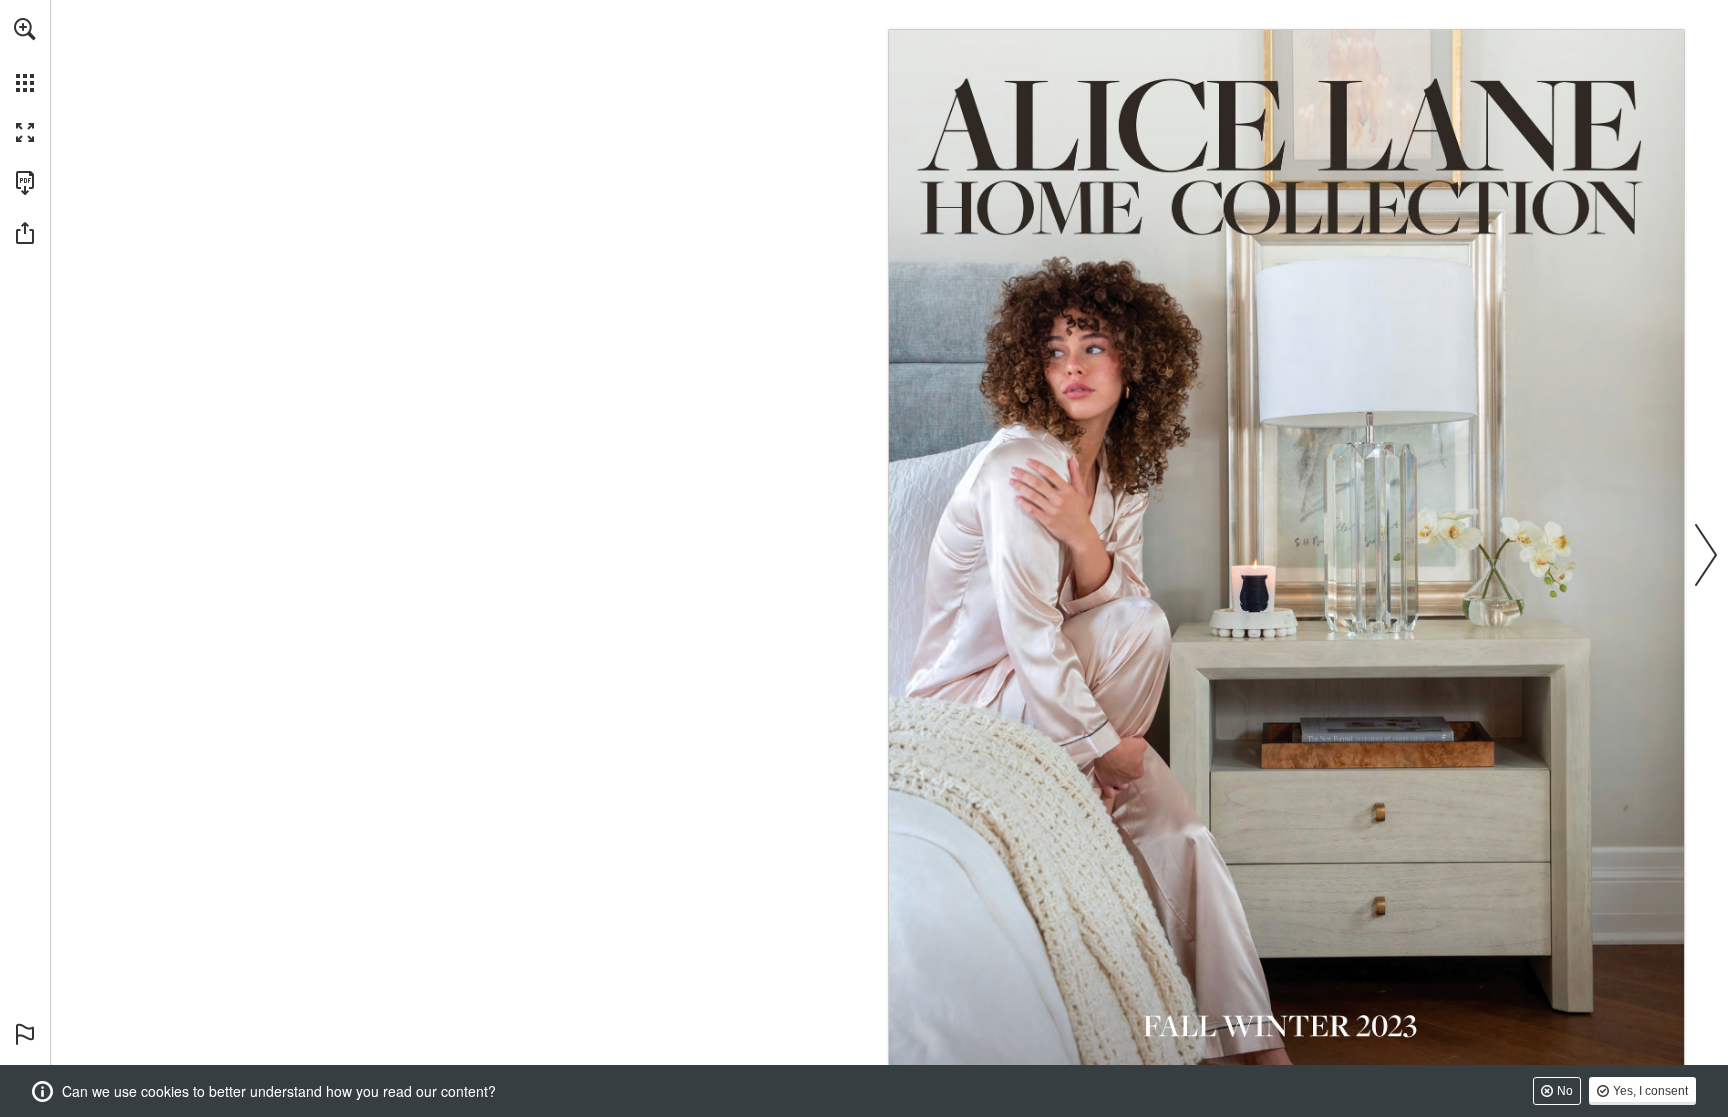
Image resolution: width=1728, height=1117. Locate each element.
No (1565, 1091)
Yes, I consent (1650, 1091)
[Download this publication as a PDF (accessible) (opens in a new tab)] (25, 183)
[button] (25, 29)
